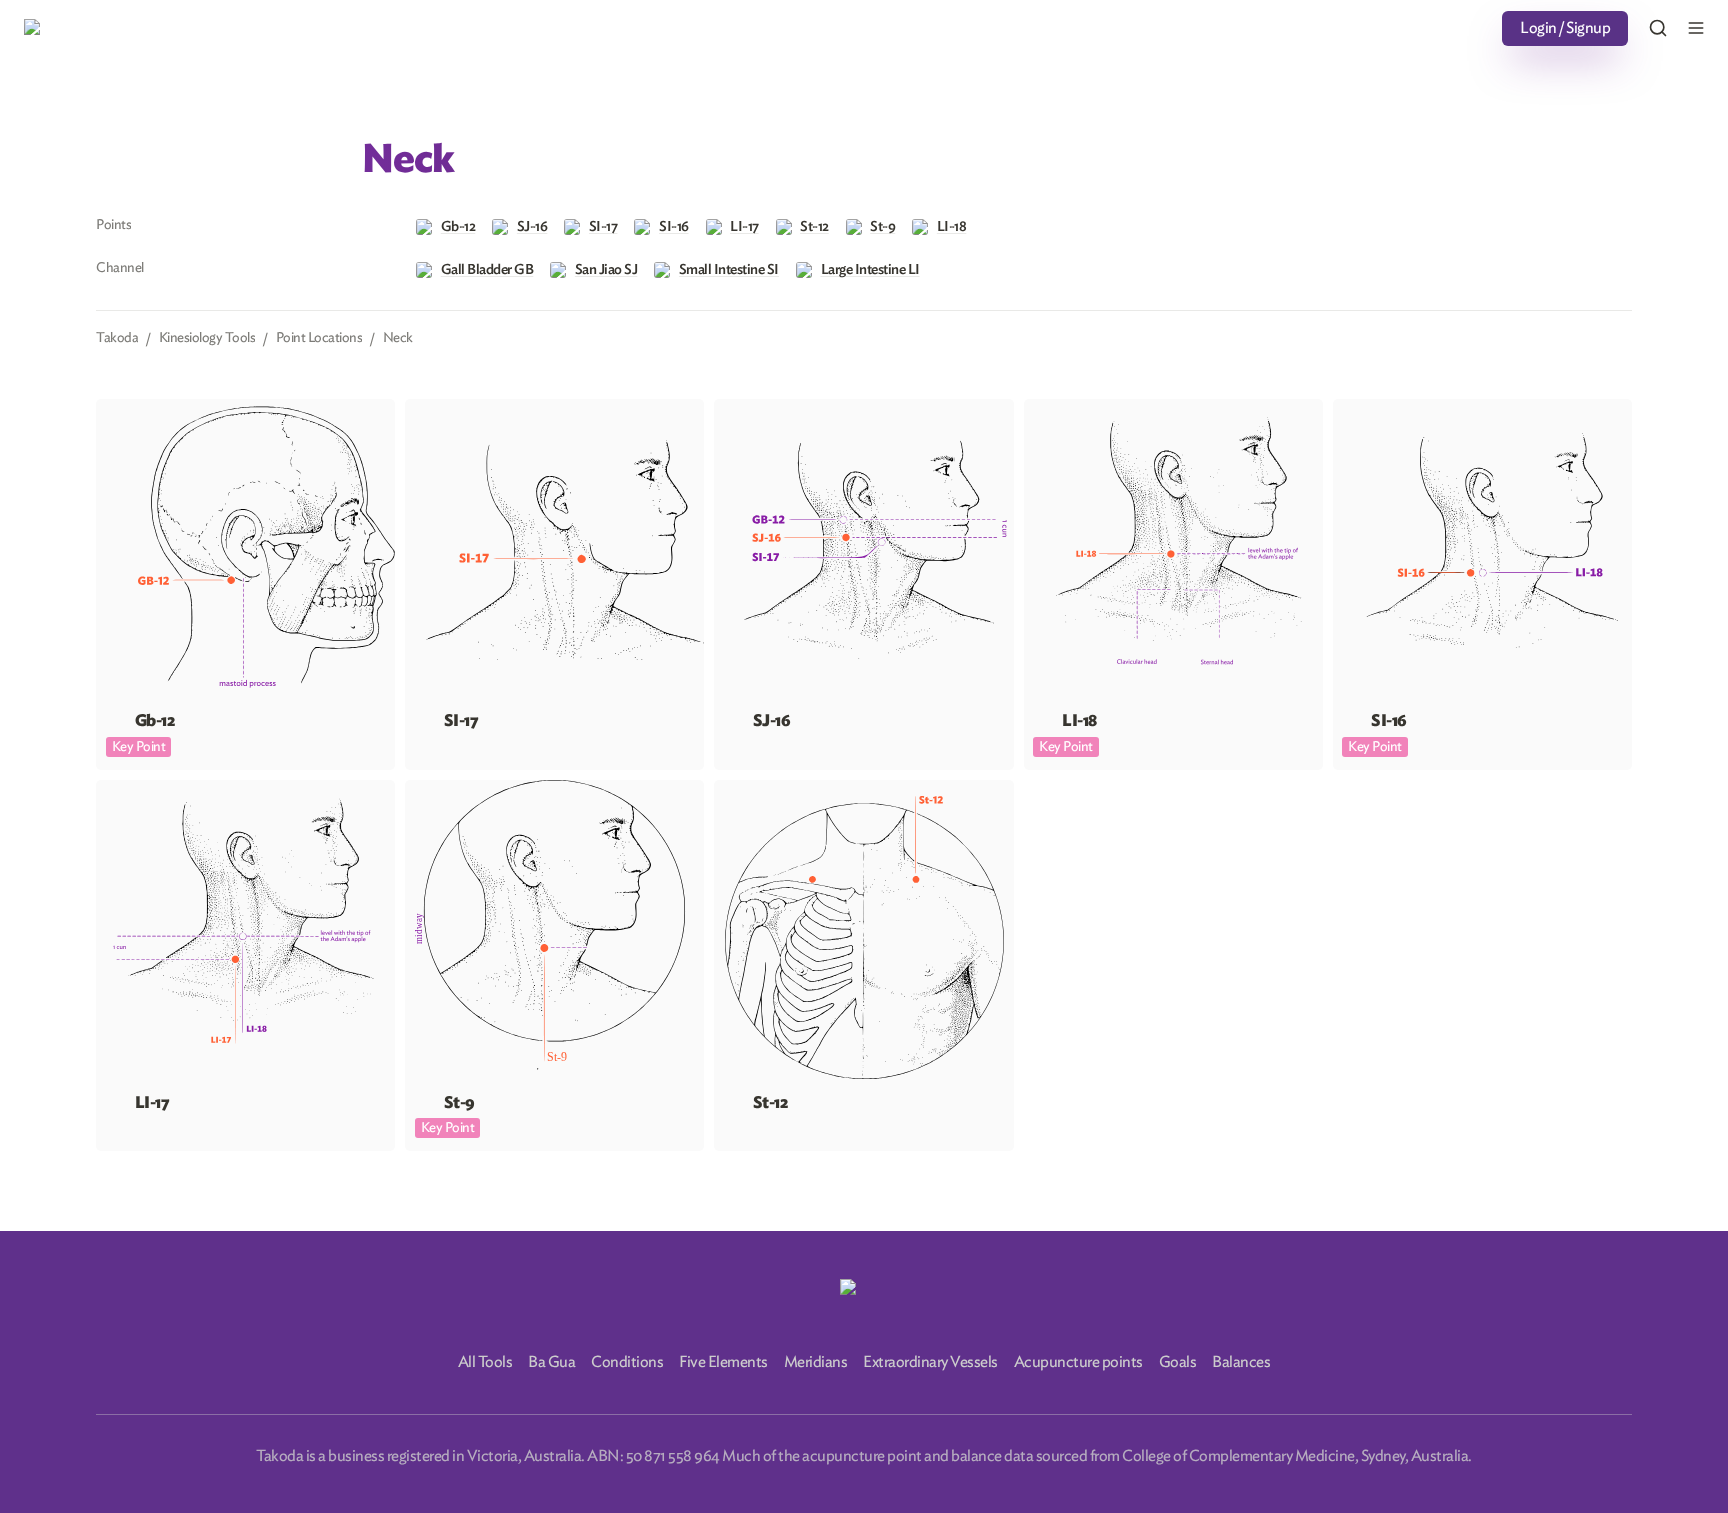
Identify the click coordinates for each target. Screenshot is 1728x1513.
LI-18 (1041, 408)
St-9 (419, 789)
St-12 (730, 789)
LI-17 (112, 789)
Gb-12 (116, 408)
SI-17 (421, 408)
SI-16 (1349, 408)
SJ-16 (731, 408)
